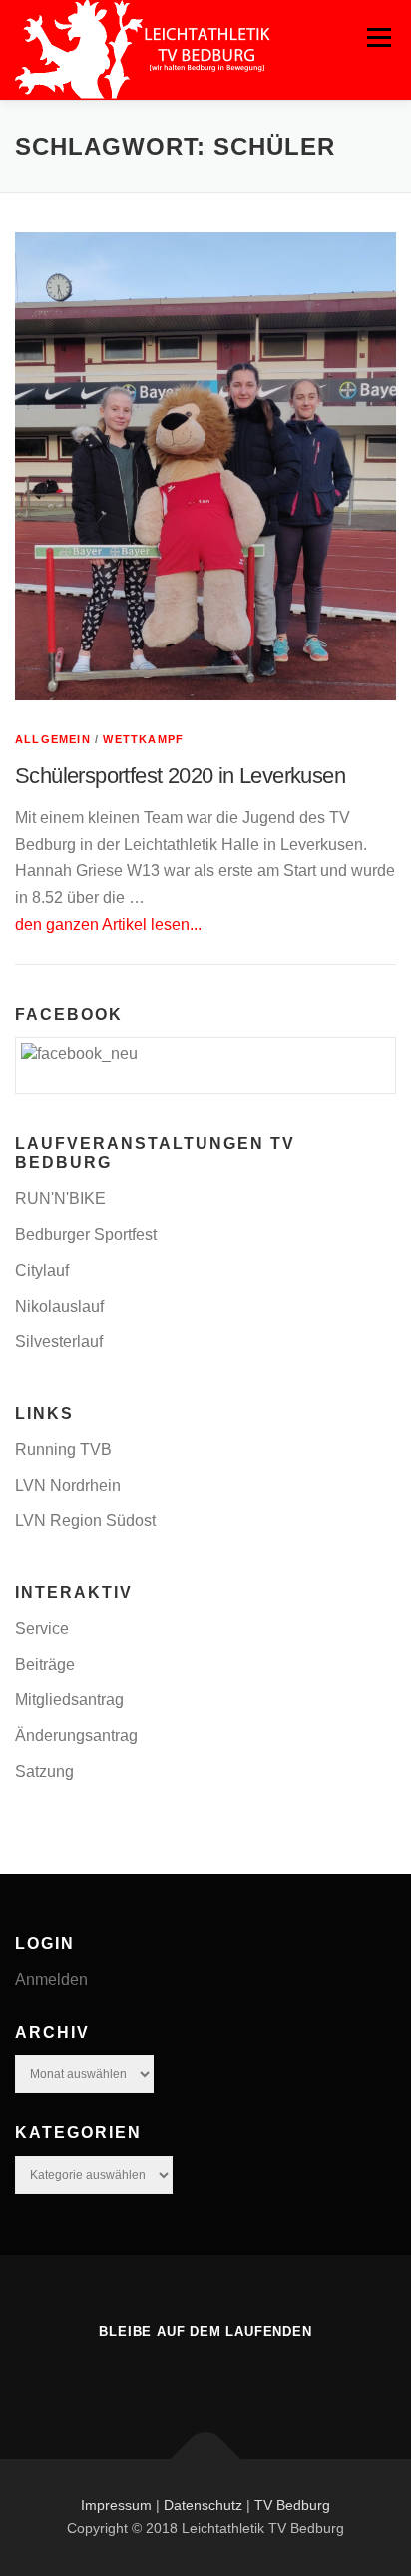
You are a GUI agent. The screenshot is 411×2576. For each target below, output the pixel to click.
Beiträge (45, 1665)
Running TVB (63, 1449)
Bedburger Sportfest (86, 1235)
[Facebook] (205, 2374)
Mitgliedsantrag (69, 1700)
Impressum (116, 2505)
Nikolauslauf (59, 1306)
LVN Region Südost (85, 1521)
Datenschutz (203, 2505)
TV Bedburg (292, 2505)
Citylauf (42, 1271)
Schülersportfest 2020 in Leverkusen (180, 776)
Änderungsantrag (76, 1735)
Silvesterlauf (59, 1341)
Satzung (44, 1771)
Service (42, 1629)
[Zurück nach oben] (206, 2459)
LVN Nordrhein (68, 1485)
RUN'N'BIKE (60, 1199)
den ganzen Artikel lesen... (108, 924)
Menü (379, 37)
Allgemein (53, 739)
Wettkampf (143, 739)
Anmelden (51, 1980)
